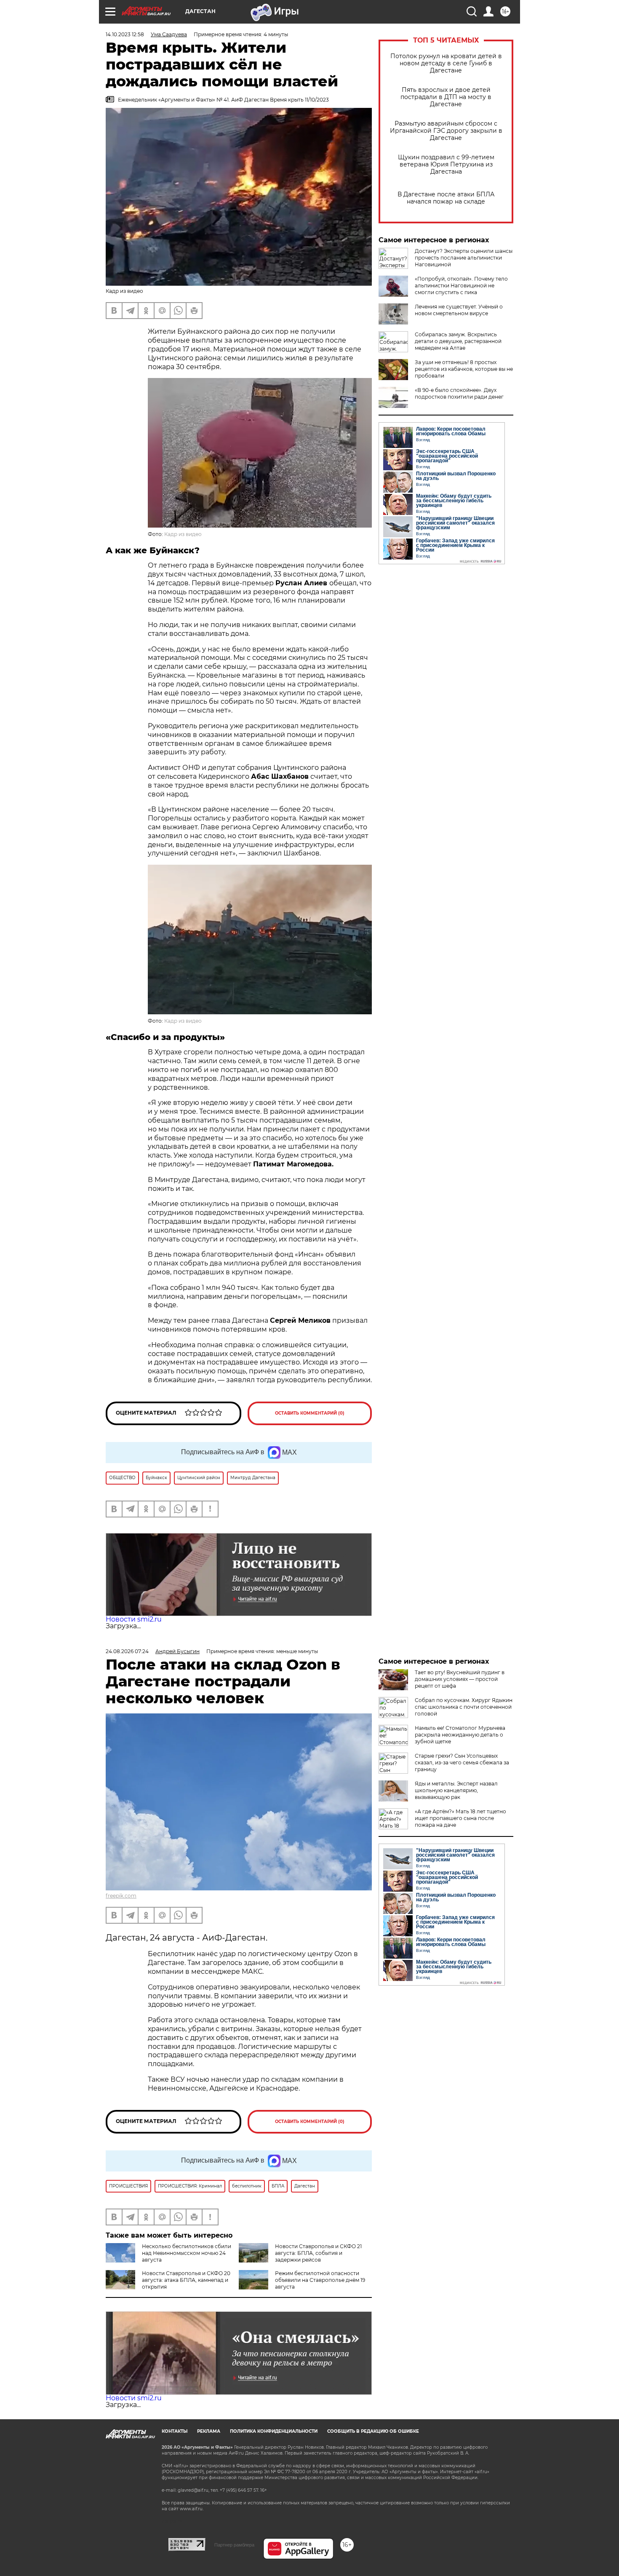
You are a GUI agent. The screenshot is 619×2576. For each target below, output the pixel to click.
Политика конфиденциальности (274, 2431)
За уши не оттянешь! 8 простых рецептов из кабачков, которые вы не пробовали (464, 369)
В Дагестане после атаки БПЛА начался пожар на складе (446, 198)
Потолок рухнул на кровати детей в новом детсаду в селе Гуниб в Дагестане (446, 63)
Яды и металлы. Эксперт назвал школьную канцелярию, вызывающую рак (456, 1790)
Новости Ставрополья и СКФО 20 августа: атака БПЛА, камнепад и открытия (186, 2280)
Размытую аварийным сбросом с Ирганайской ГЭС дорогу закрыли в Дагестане (446, 131)
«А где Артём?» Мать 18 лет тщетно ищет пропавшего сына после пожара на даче (460, 1818)
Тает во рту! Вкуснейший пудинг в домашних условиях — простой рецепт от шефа (460, 1679)
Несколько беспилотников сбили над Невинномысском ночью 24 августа (187, 2253)
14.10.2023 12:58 (125, 34)
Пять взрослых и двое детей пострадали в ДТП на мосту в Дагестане (446, 97)
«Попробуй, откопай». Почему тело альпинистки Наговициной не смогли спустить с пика (461, 285)
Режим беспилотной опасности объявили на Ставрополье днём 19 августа (320, 2280)
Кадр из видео (183, 534)
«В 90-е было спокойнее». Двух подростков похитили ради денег (459, 393)
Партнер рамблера (234, 2545)
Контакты (175, 2431)
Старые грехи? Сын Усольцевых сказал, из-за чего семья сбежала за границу (462, 1762)
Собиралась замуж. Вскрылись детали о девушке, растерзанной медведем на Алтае (458, 341)
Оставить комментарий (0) (310, 1413)
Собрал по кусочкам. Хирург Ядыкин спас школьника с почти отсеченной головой (464, 1707)
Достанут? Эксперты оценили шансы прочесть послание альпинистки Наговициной (464, 258)
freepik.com (121, 1896)
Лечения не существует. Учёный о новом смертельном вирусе (459, 310)
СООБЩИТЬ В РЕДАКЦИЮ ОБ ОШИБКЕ (373, 2431)
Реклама (209, 2431)
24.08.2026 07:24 (127, 1651)
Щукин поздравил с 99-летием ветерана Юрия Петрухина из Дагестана (446, 165)
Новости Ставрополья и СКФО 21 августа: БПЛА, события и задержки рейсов (318, 2253)
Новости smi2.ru (134, 1619)
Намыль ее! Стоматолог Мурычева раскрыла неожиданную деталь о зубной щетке (460, 1735)
